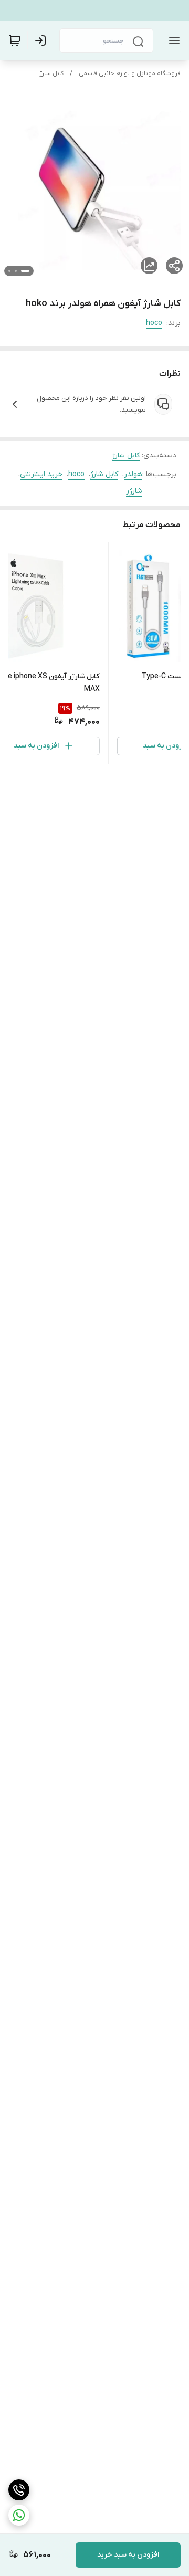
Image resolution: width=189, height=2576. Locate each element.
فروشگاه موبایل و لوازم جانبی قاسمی (130, 73)
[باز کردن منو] (172, 40)
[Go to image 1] (25, 271)
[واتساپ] (19, 2515)
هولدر (133, 474)
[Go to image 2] (16, 271)
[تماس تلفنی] (19, 2490)
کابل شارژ (51, 73)
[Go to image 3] (9, 271)
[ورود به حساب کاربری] (43, 40)
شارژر (134, 491)
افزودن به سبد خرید (128, 2555)
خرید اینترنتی (41, 474)
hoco (154, 323)
